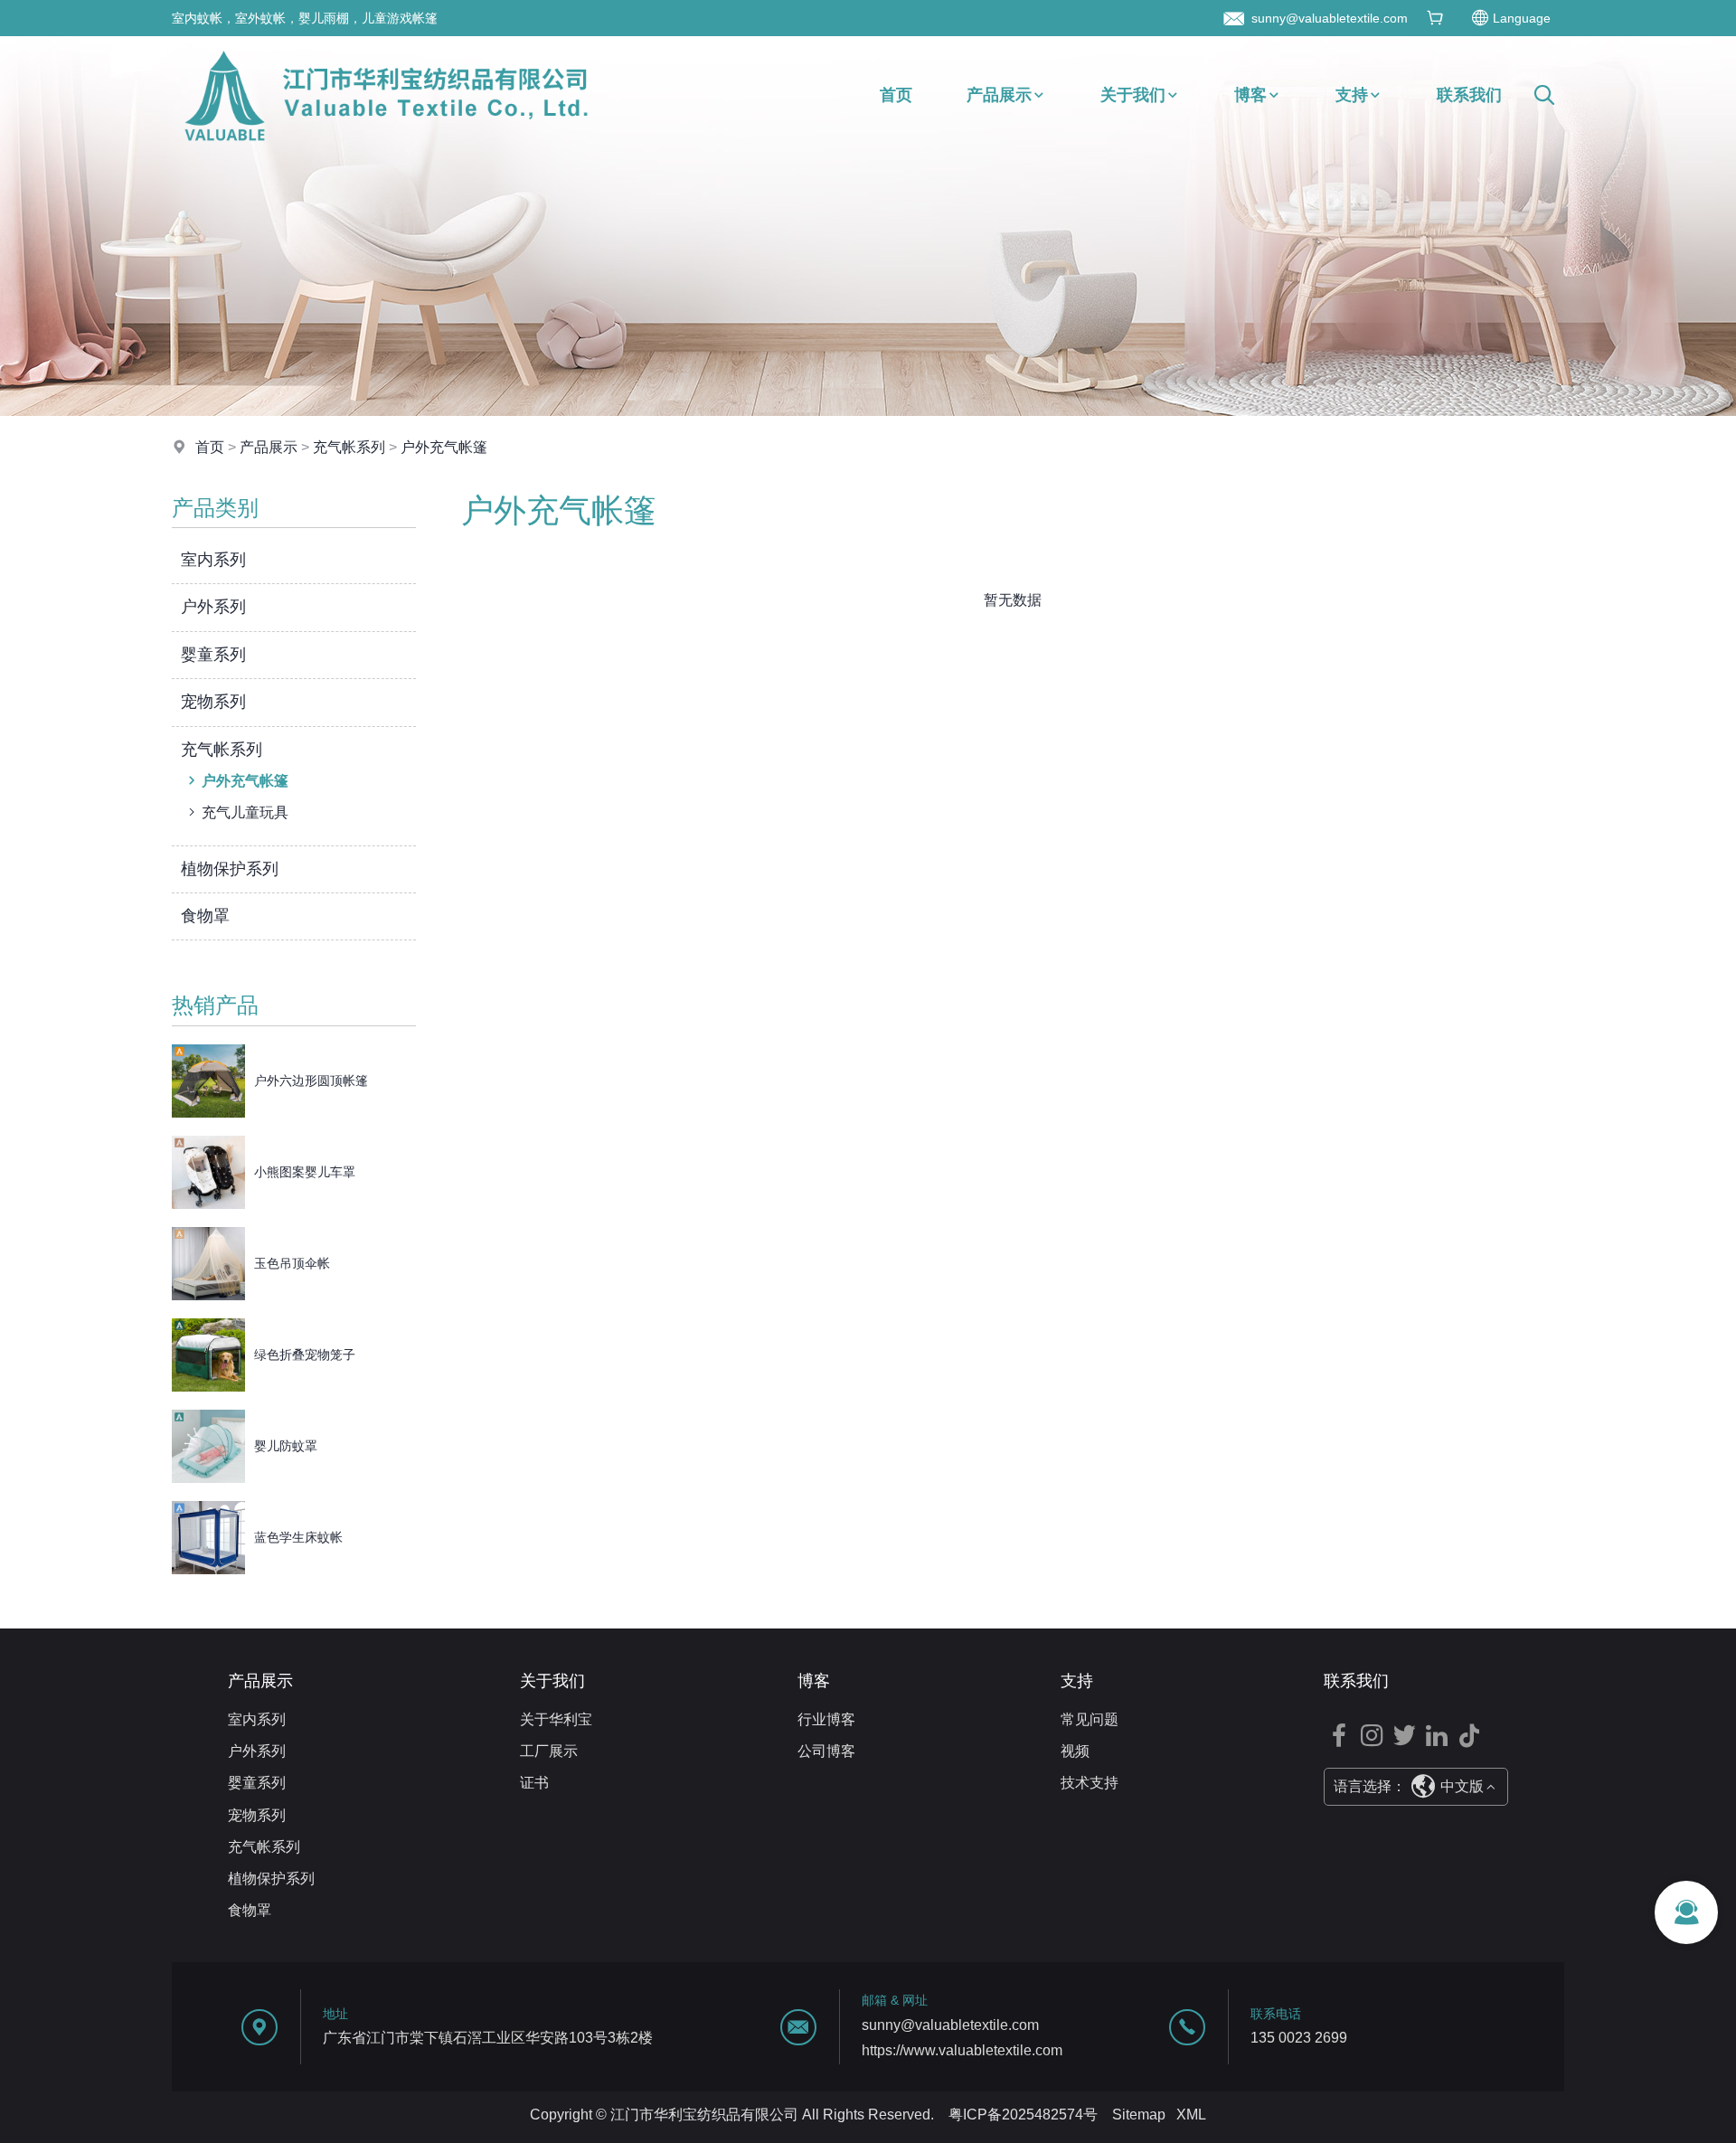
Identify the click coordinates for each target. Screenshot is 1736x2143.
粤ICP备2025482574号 (1023, 2115)
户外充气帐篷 (444, 447)
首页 (896, 95)
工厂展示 (549, 1751)
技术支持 (1090, 1783)
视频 (1075, 1751)
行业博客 (826, 1719)
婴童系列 (213, 655)
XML (1191, 2115)
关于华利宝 (556, 1719)
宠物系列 (213, 702)
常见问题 (1090, 1719)
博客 (1250, 95)
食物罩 (205, 916)
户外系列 (213, 607)
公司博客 (826, 1751)
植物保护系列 (230, 869)
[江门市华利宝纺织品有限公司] (386, 149)
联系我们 (1469, 95)
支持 (1352, 95)
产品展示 (999, 95)
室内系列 (213, 560)
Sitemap (1139, 2115)
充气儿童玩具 (245, 812)
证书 (534, 1783)
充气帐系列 (349, 447)
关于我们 (1133, 95)
